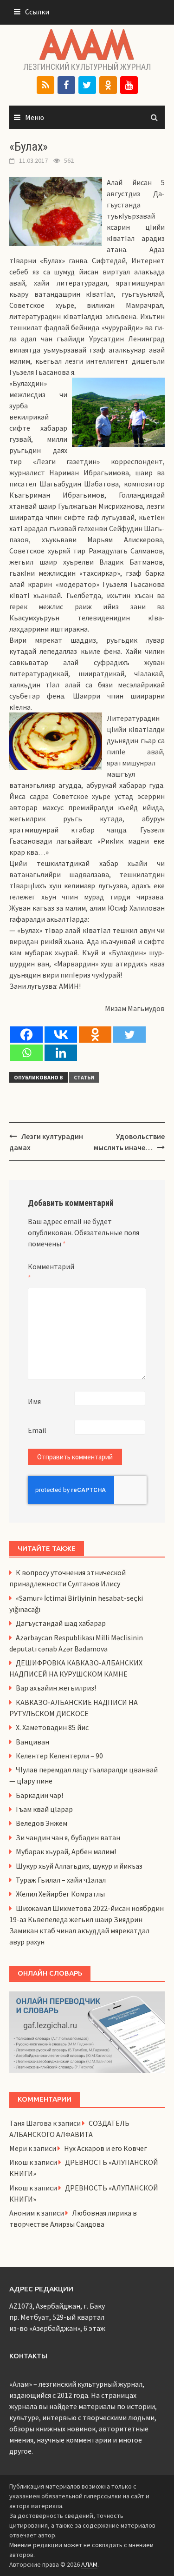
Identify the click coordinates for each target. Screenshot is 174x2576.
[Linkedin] (61, 1053)
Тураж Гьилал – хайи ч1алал (61, 1880)
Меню (35, 117)
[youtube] (129, 85)
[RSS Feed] (45, 85)
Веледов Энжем (42, 1823)
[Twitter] (87, 85)
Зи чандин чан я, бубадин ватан (68, 1837)
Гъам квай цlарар (44, 1809)
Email (37, 1430)
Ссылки (37, 12)
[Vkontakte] (61, 1035)
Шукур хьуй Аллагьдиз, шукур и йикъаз (79, 1866)
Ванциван (32, 1742)
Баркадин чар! (39, 1795)
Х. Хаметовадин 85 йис (52, 1727)
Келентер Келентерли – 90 (59, 1756)
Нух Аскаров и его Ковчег (106, 2148)
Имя (34, 1401)
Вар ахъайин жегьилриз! (56, 1688)
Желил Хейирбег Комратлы (60, 1894)
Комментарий (51, 1272)
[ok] (108, 85)
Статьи (84, 1077)
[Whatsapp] (26, 1053)
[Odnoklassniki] (95, 1035)
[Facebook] (66, 85)
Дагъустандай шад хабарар (61, 1623)
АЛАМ (89, 2564)
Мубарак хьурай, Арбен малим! (66, 1851)
